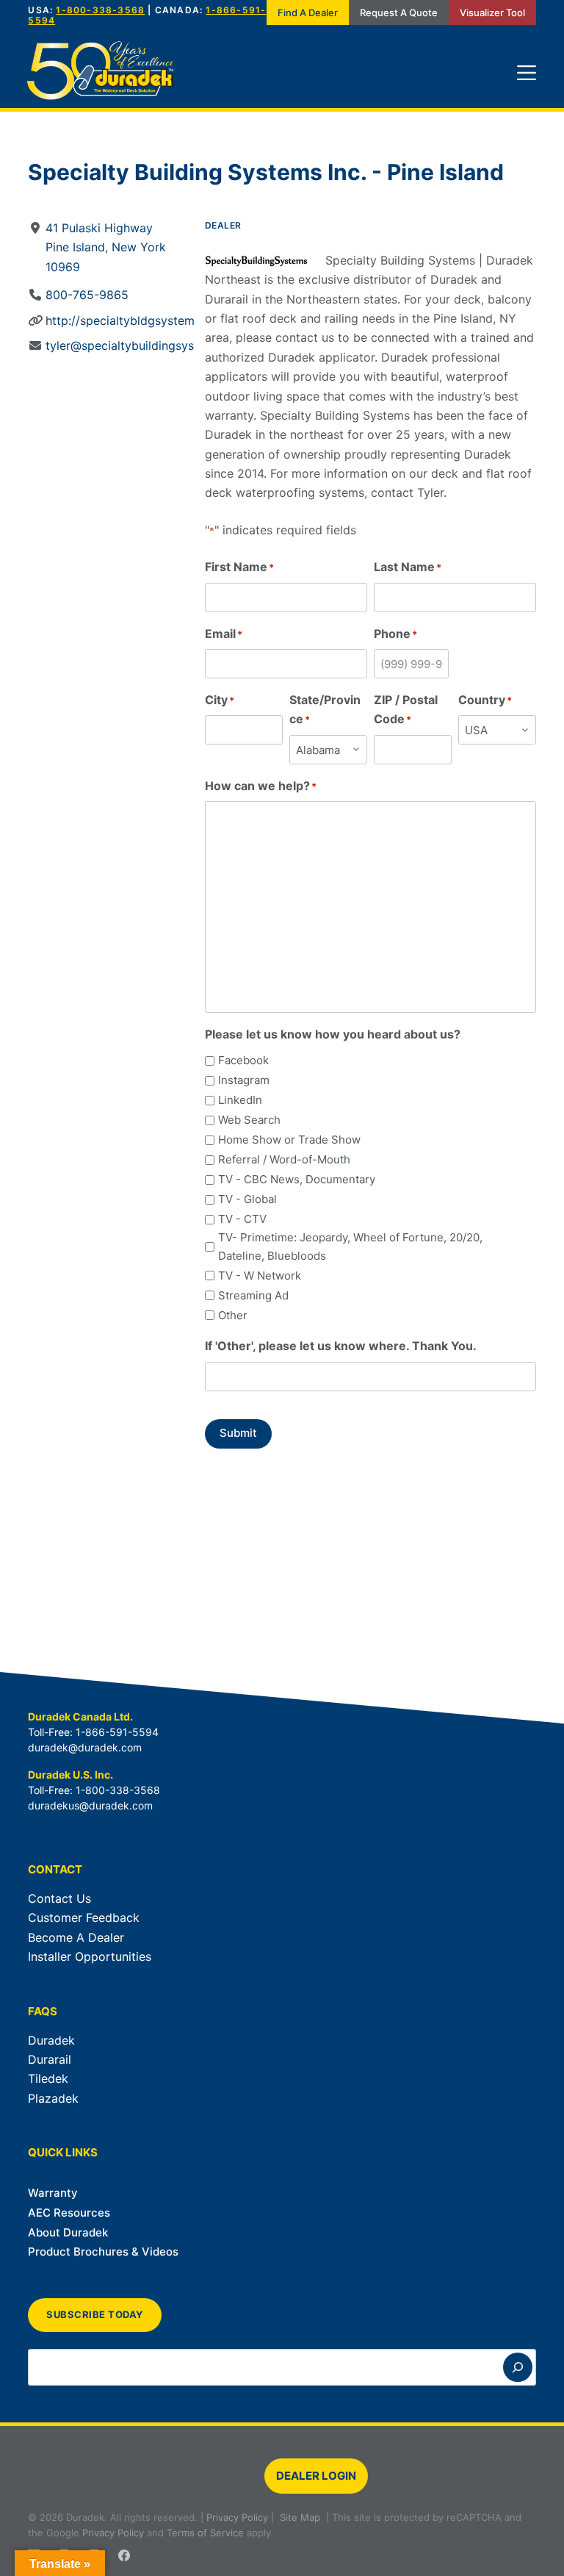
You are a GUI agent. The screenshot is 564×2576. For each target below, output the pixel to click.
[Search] (518, 2367)
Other (233, 1315)
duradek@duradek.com (85, 1747)
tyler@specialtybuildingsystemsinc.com (155, 345)
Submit (238, 1433)
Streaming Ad (253, 1295)
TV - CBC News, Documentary (297, 1179)
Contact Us (59, 1898)
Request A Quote (399, 12)
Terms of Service (205, 2533)
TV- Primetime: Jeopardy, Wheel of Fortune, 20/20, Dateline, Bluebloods (350, 1246)
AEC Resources (69, 2213)
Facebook (243, 1060)
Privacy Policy (237, 2517)
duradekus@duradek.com (90, 1805)
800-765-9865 (87, 295)
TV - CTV (242, 1219)
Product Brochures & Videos (103, 2252)
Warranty (53, 2193)
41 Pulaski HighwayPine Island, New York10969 (106, 247)
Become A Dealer (76, 1937)
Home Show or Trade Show (289, 1140)
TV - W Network (260, 1276)
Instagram (244, 1080)
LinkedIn (240, 1100)
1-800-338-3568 (100, 10)
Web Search (249, 1120)
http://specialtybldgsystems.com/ (139, 320)
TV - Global (247, 1199)
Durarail (50, 2059)
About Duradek (68, 2232)
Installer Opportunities (90, 1956)
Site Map (300, 2517)
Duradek (51, 2040)
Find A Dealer (308, 12)
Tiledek (48, 2078)
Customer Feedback (84, 1917)
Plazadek (53, 2098)
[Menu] (527, 73)
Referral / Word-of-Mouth (284, 1159)
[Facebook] (124, 2555)
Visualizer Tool (492, 12)
